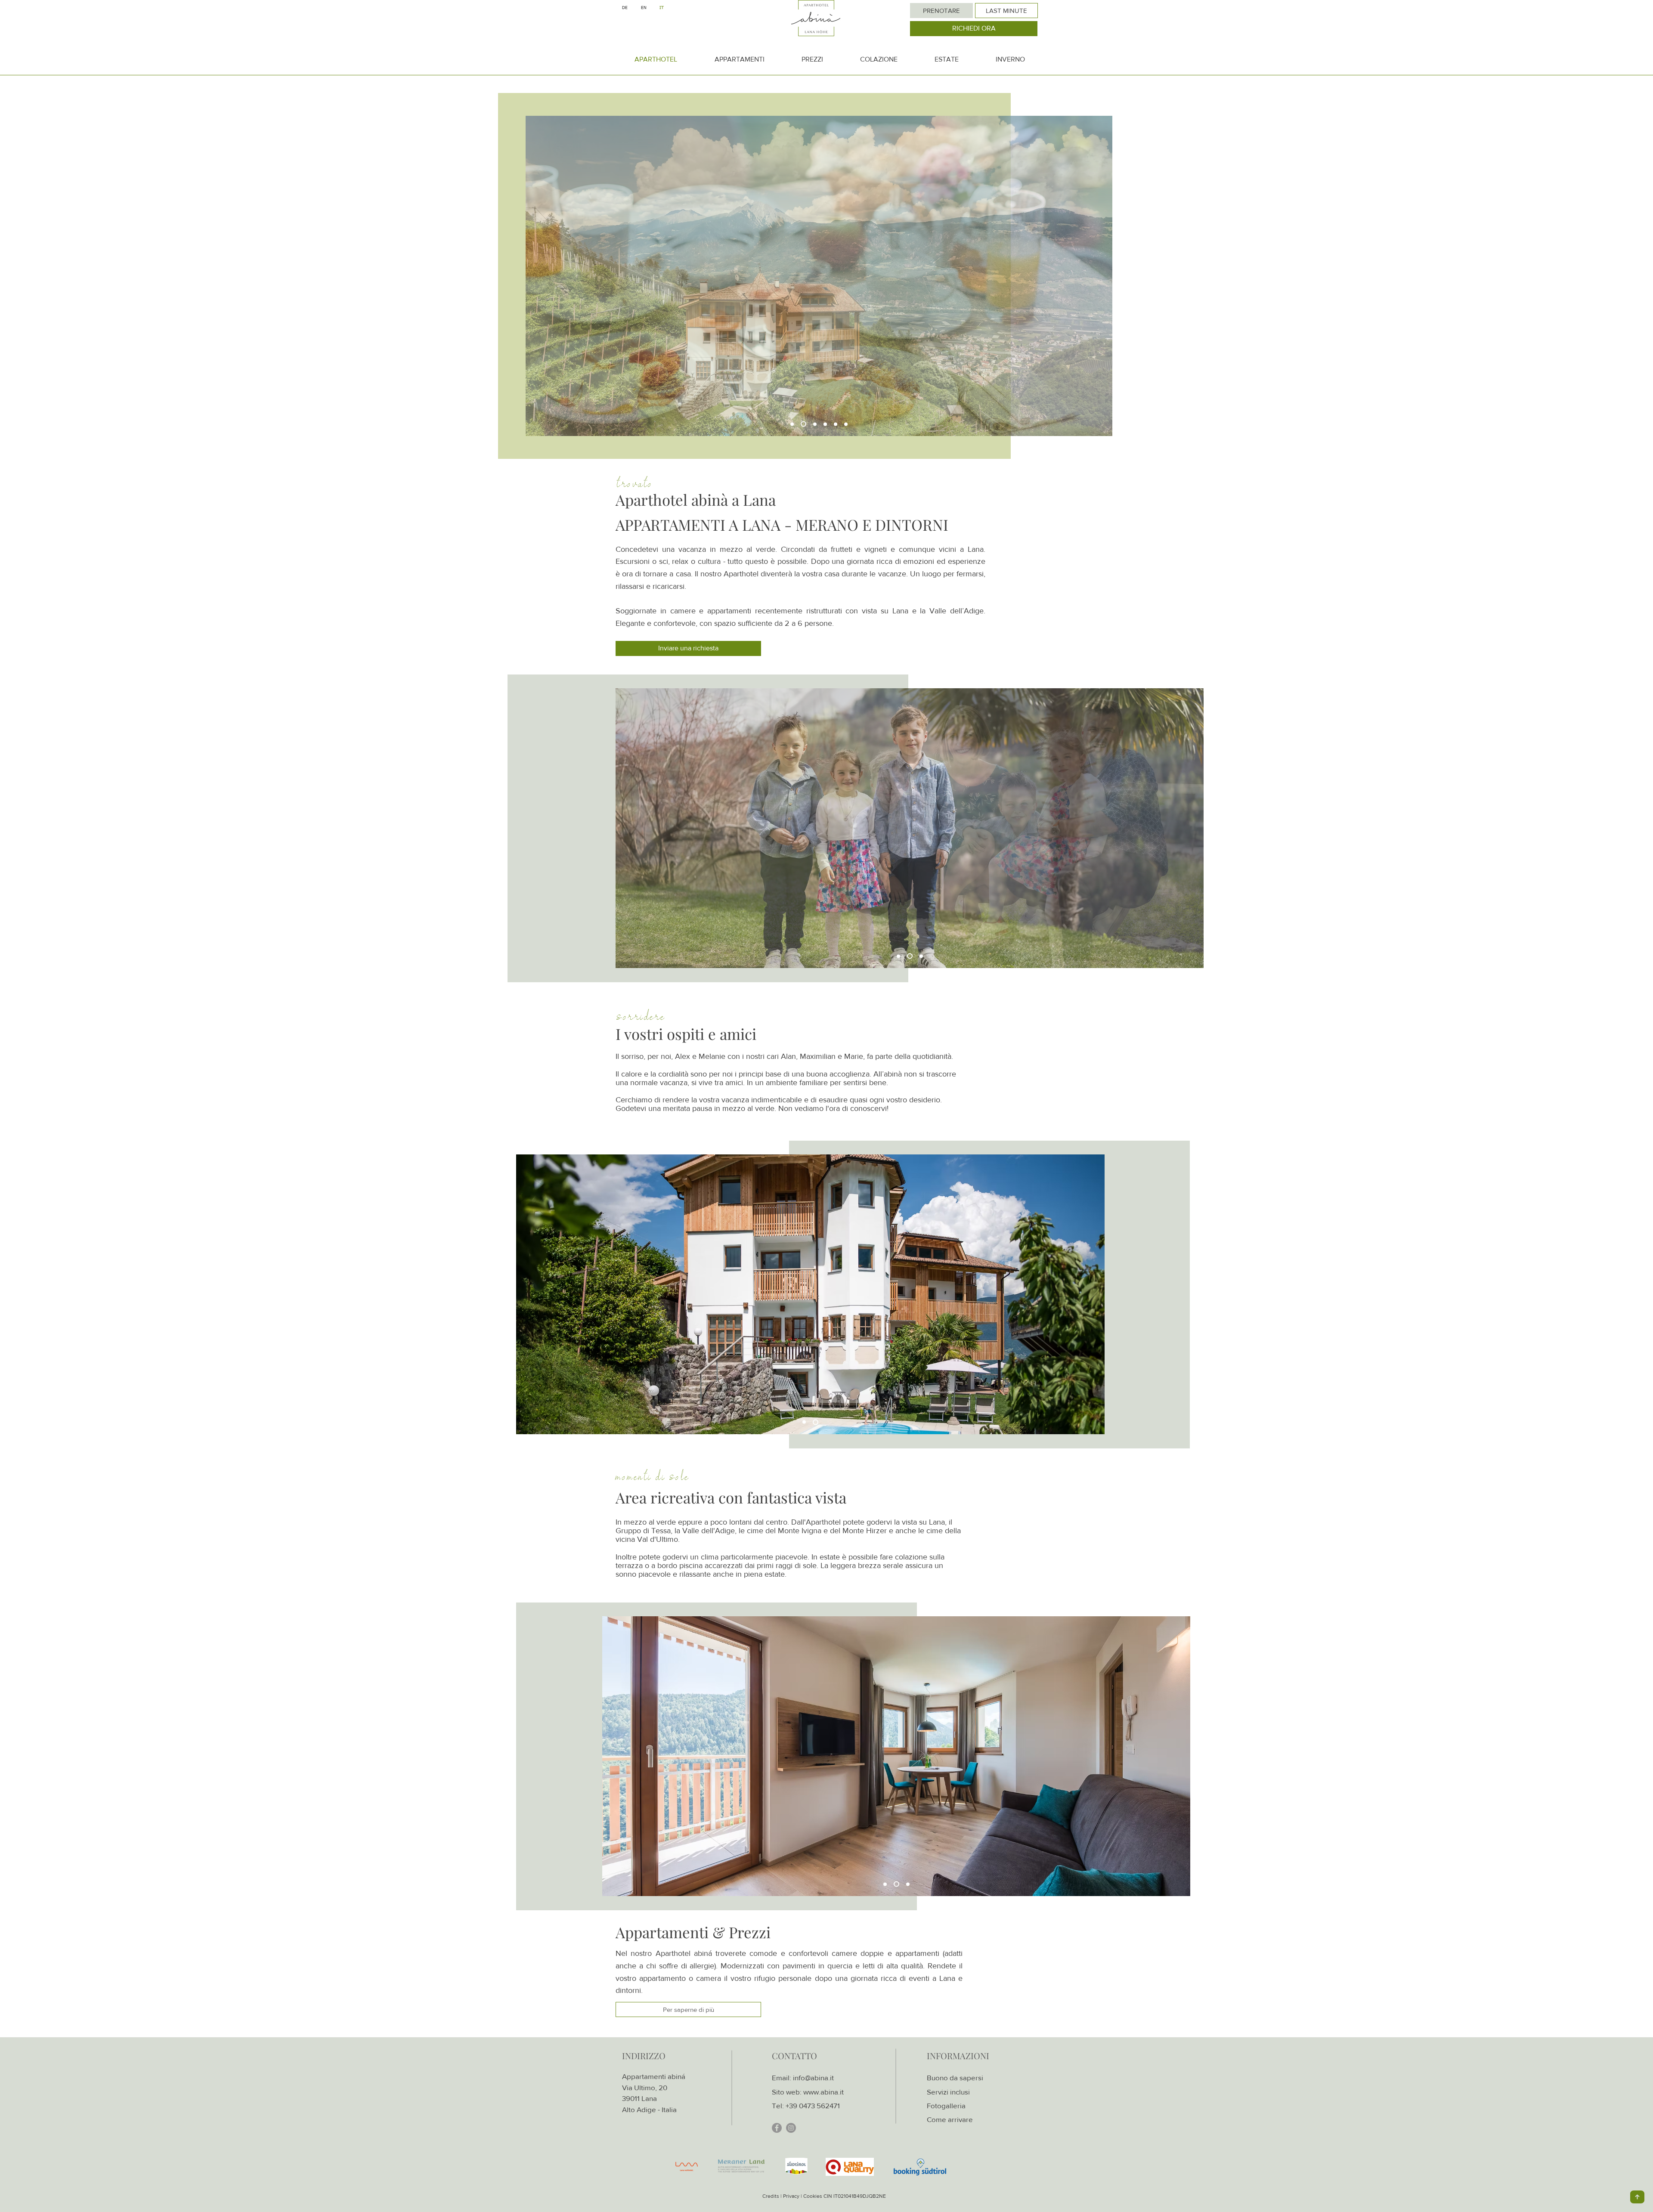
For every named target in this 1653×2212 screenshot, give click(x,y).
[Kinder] (814, 424)
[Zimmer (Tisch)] (846, 424)
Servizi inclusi (948, 2092)
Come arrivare (950, 2119)
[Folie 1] (921, 956)
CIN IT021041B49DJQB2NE (855, 2196)
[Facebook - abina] (777, 2128)
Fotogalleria (946, 2105)
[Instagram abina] (791, 2128)
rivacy (793, 2196)
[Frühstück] (802, 424)
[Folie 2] (911, 956)
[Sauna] (836, 424)
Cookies (813, 2196)
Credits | (772, 2196)
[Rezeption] (825, 424)
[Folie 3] (899, 956)
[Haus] (792, 424)
